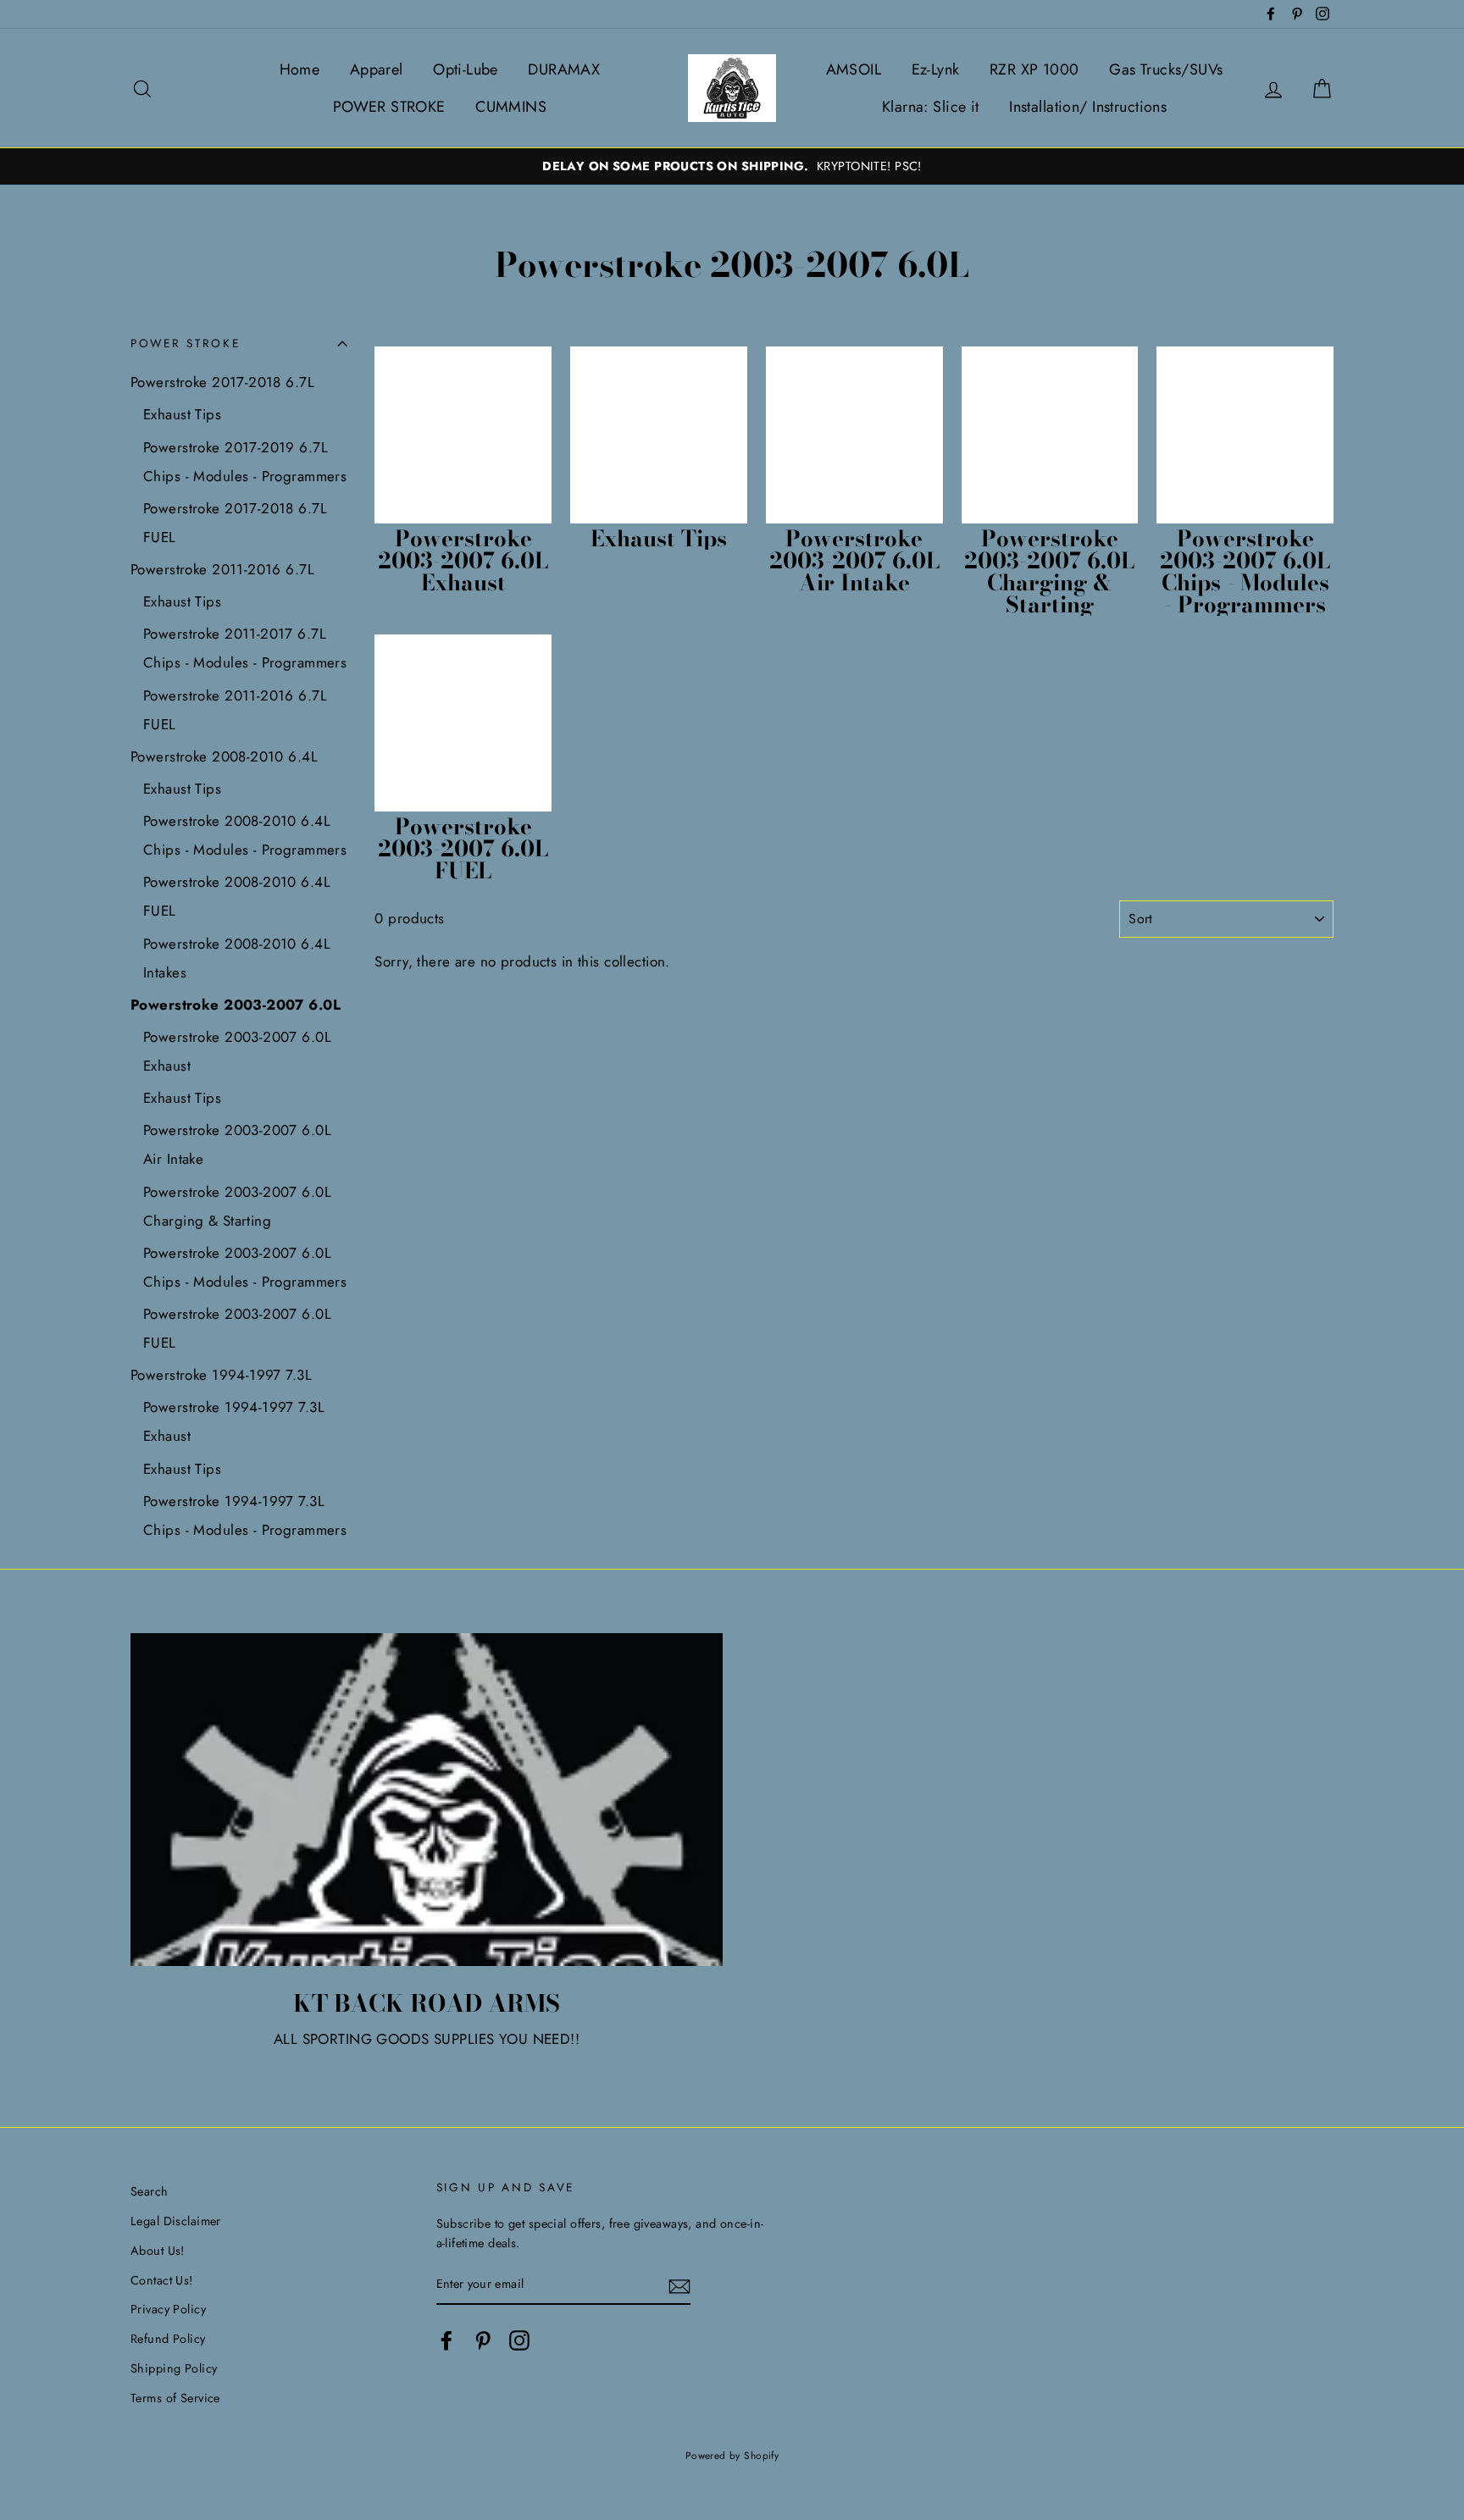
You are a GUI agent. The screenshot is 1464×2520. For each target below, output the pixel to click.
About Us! (158, 2251)
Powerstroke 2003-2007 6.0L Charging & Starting (237, 1206)
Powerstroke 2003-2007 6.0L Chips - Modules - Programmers (245, 1267)
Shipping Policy (174, 2368)
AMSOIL (854, 69)
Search (150, 2191)
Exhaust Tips (182, 414)
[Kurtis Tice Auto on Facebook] (446, 2341)
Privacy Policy (168, 2309)
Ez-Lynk (936, 69)
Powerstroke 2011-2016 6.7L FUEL (235, 710)
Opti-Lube (466, 69)
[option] (732, 166)
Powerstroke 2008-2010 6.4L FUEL (237, 896)
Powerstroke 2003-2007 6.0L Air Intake (237, 1144)
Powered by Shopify (732, 2455)
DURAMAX (564, 69)
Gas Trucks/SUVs (1166, 69)
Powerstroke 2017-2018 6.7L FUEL (235, 523)
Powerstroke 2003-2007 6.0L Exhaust (237, 1051)
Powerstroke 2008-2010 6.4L (224, 756)
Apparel (377, 69)
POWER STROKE (389, 107)
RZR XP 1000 (1034, 69)
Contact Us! (162, 2280)
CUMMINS (511, 107)
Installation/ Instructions (1088, 107)
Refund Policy (168, 2339)
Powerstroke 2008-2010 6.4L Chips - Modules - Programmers (245, 835)
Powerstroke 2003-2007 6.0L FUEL (237, 1328)
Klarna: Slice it (931, 107)
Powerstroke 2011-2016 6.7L (222, 569)
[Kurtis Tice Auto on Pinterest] (483, 2341)
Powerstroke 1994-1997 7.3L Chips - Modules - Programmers (245, 1515)
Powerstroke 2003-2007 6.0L (236, 1005)
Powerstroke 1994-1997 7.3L (221, 1375)
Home (300, 69)
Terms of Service (175, 2398)
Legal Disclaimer (176, 2221)
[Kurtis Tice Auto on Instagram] (519, 2341)
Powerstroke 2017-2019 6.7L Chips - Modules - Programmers (245, 462)
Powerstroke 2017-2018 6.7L (222, 382)
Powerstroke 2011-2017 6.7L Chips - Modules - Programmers (245, 648)
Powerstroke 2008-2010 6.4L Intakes (237, 958)
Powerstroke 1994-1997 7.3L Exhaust (234, 1421)
